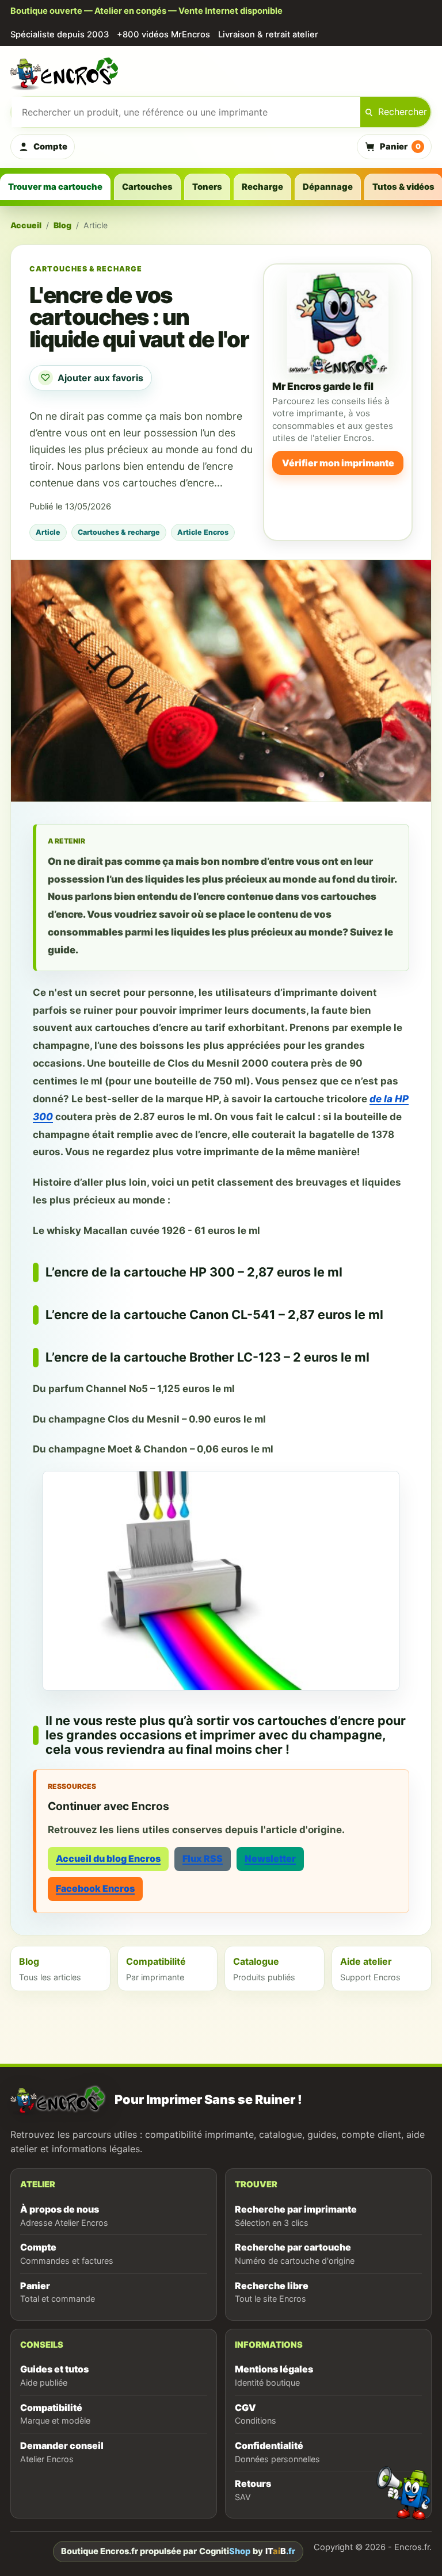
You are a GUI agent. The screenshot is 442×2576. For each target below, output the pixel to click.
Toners (207, 187)
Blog (62, 225)
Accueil (26, 225)
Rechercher (403, 112)
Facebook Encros (95, 1888)
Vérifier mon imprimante (338, 463)
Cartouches (147, 187)
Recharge (262, 187)
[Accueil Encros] (221, 72)
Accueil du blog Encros (108, 1858)
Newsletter (270, 1858)
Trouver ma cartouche (55, 187)
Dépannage (328, 187)
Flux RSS (203, 1858)
